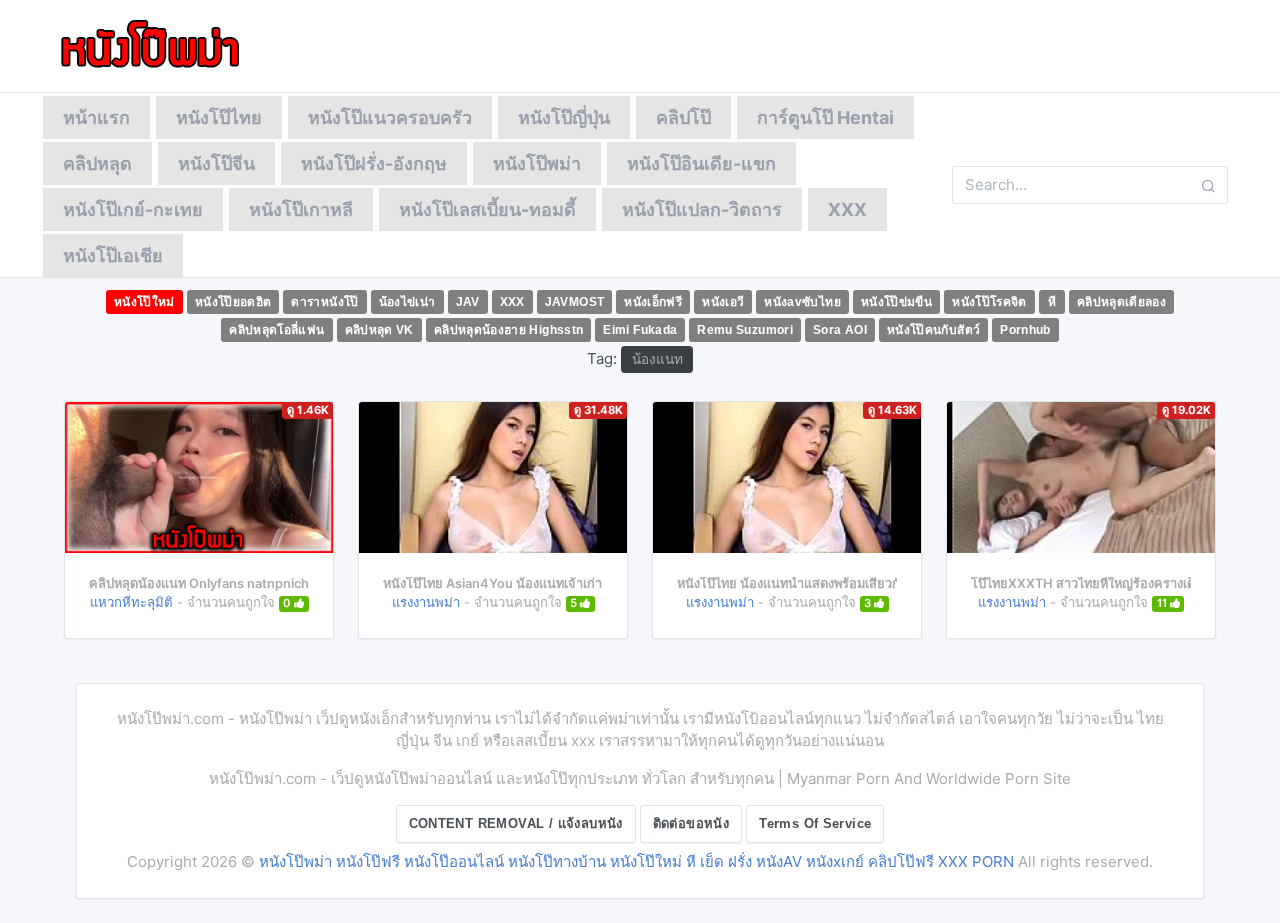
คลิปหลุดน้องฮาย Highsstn (509, 330)
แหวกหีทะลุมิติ (131, 602)
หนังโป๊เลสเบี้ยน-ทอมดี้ (487, 209)
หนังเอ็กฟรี (653, 302)
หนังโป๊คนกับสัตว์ (933, 330)
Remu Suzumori (745, 330)
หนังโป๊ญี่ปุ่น (564, 117)
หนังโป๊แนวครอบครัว (390, 117)
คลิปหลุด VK (379, 330)
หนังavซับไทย (802, 302)
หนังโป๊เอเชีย (113, 255)
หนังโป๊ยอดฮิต (233, 302)
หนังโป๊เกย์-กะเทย (133, 209)
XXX (847, 209)
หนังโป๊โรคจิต (989, 302)
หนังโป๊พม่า (537, 163)
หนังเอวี (723, 302)
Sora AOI (840, 330)
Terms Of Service (815, 823)
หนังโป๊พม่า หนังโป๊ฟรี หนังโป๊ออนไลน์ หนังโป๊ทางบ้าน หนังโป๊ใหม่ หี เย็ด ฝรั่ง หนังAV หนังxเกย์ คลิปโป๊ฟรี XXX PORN (636, 861)
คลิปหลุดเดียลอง (1121, 302)
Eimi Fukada (640, 330)
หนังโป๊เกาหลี (301, 209)
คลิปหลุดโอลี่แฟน (276, 330)
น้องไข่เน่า (407, 302)
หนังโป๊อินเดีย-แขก (701, 163)
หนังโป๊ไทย (219, 117)
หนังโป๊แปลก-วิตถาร (702, 209)
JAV (468, 302)
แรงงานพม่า (426, 602)
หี (1052, 302)
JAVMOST (575, 302)
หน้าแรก (96, 117)
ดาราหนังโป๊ (324, 302)
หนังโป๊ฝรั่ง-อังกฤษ (374, 163)
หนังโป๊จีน (216, 163)
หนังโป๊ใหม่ (144, 302)
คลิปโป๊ (683, 117)
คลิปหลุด (97, 163)
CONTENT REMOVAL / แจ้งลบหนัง (516, 823)
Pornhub (1025, 330)
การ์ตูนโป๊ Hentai (825, 117)
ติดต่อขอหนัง (691, 823)
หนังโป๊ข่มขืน (896, 302)
